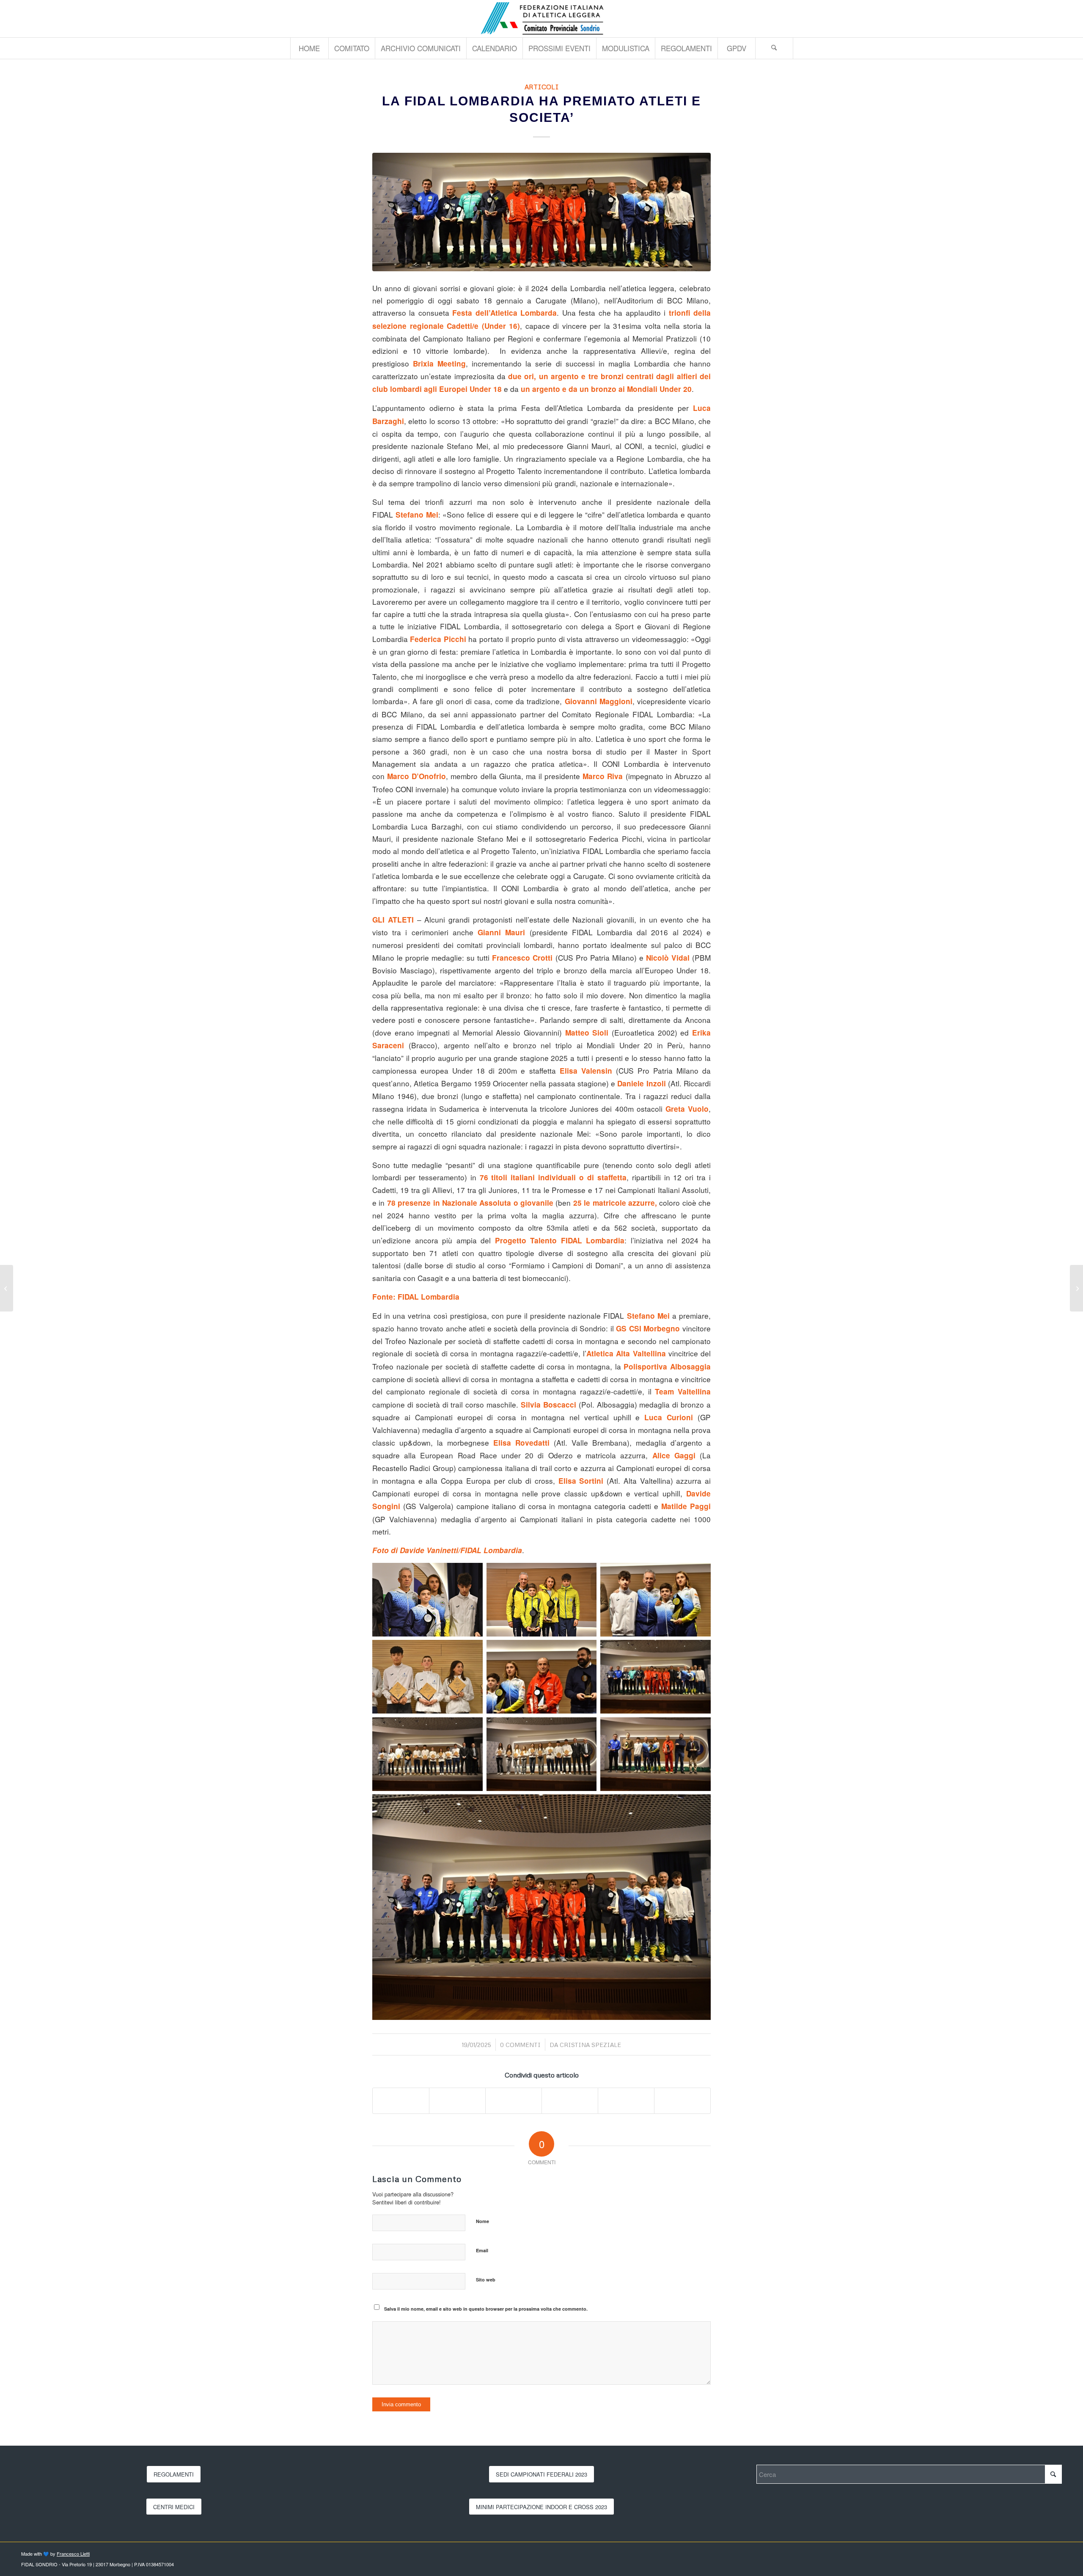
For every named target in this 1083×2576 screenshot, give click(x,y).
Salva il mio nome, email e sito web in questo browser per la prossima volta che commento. (486, 2309)
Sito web (486, 2280)
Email (482, 2250)
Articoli (542, 87)
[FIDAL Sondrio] (541, 19)
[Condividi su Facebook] (401, 2101)
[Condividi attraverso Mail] (682, 2101)
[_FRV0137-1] (541, 212)
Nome (482, 2221)
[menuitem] (309, 48)
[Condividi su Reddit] (626, 2101)
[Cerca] (774, 48)
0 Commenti (520, 2045)
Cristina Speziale (590, 2045)
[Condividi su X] (457, 2101)
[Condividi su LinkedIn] (570, 2101)
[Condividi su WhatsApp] (514, 2101)
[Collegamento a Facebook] (1056, 19)
